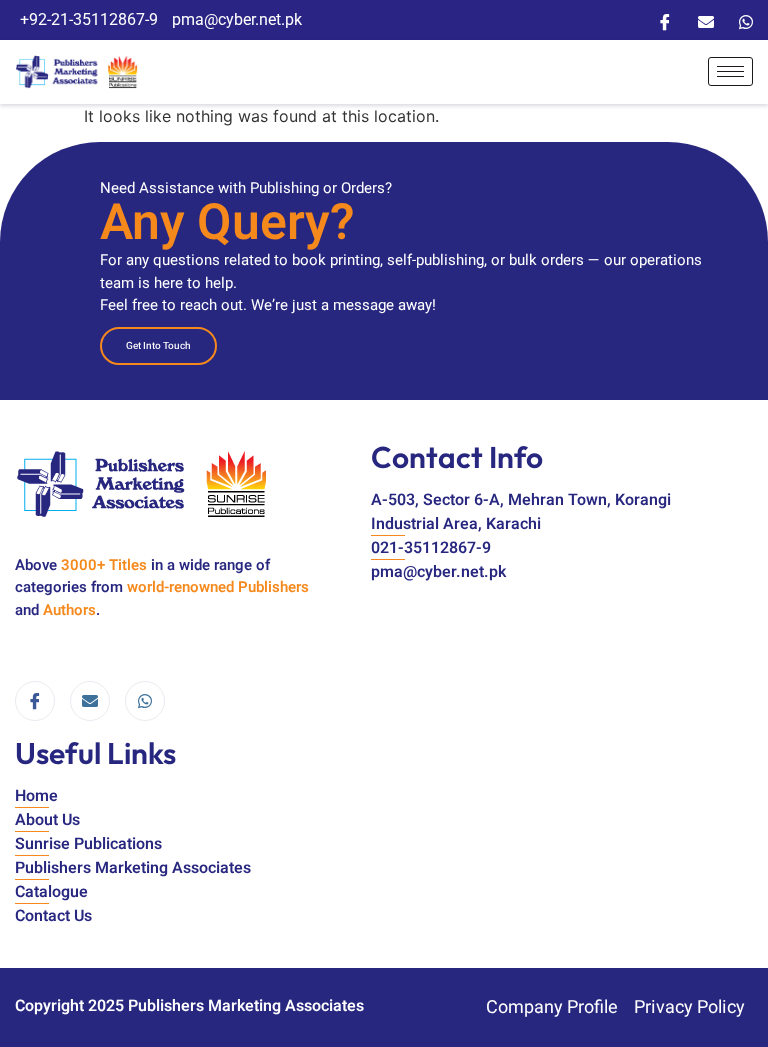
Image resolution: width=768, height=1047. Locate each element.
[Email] (706, 20)
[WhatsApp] (746, 20)
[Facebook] (665, 20)
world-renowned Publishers (218, 587)
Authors (69, 610)
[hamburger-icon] (730, 71)
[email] (90, 701)
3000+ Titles (104, 565)
